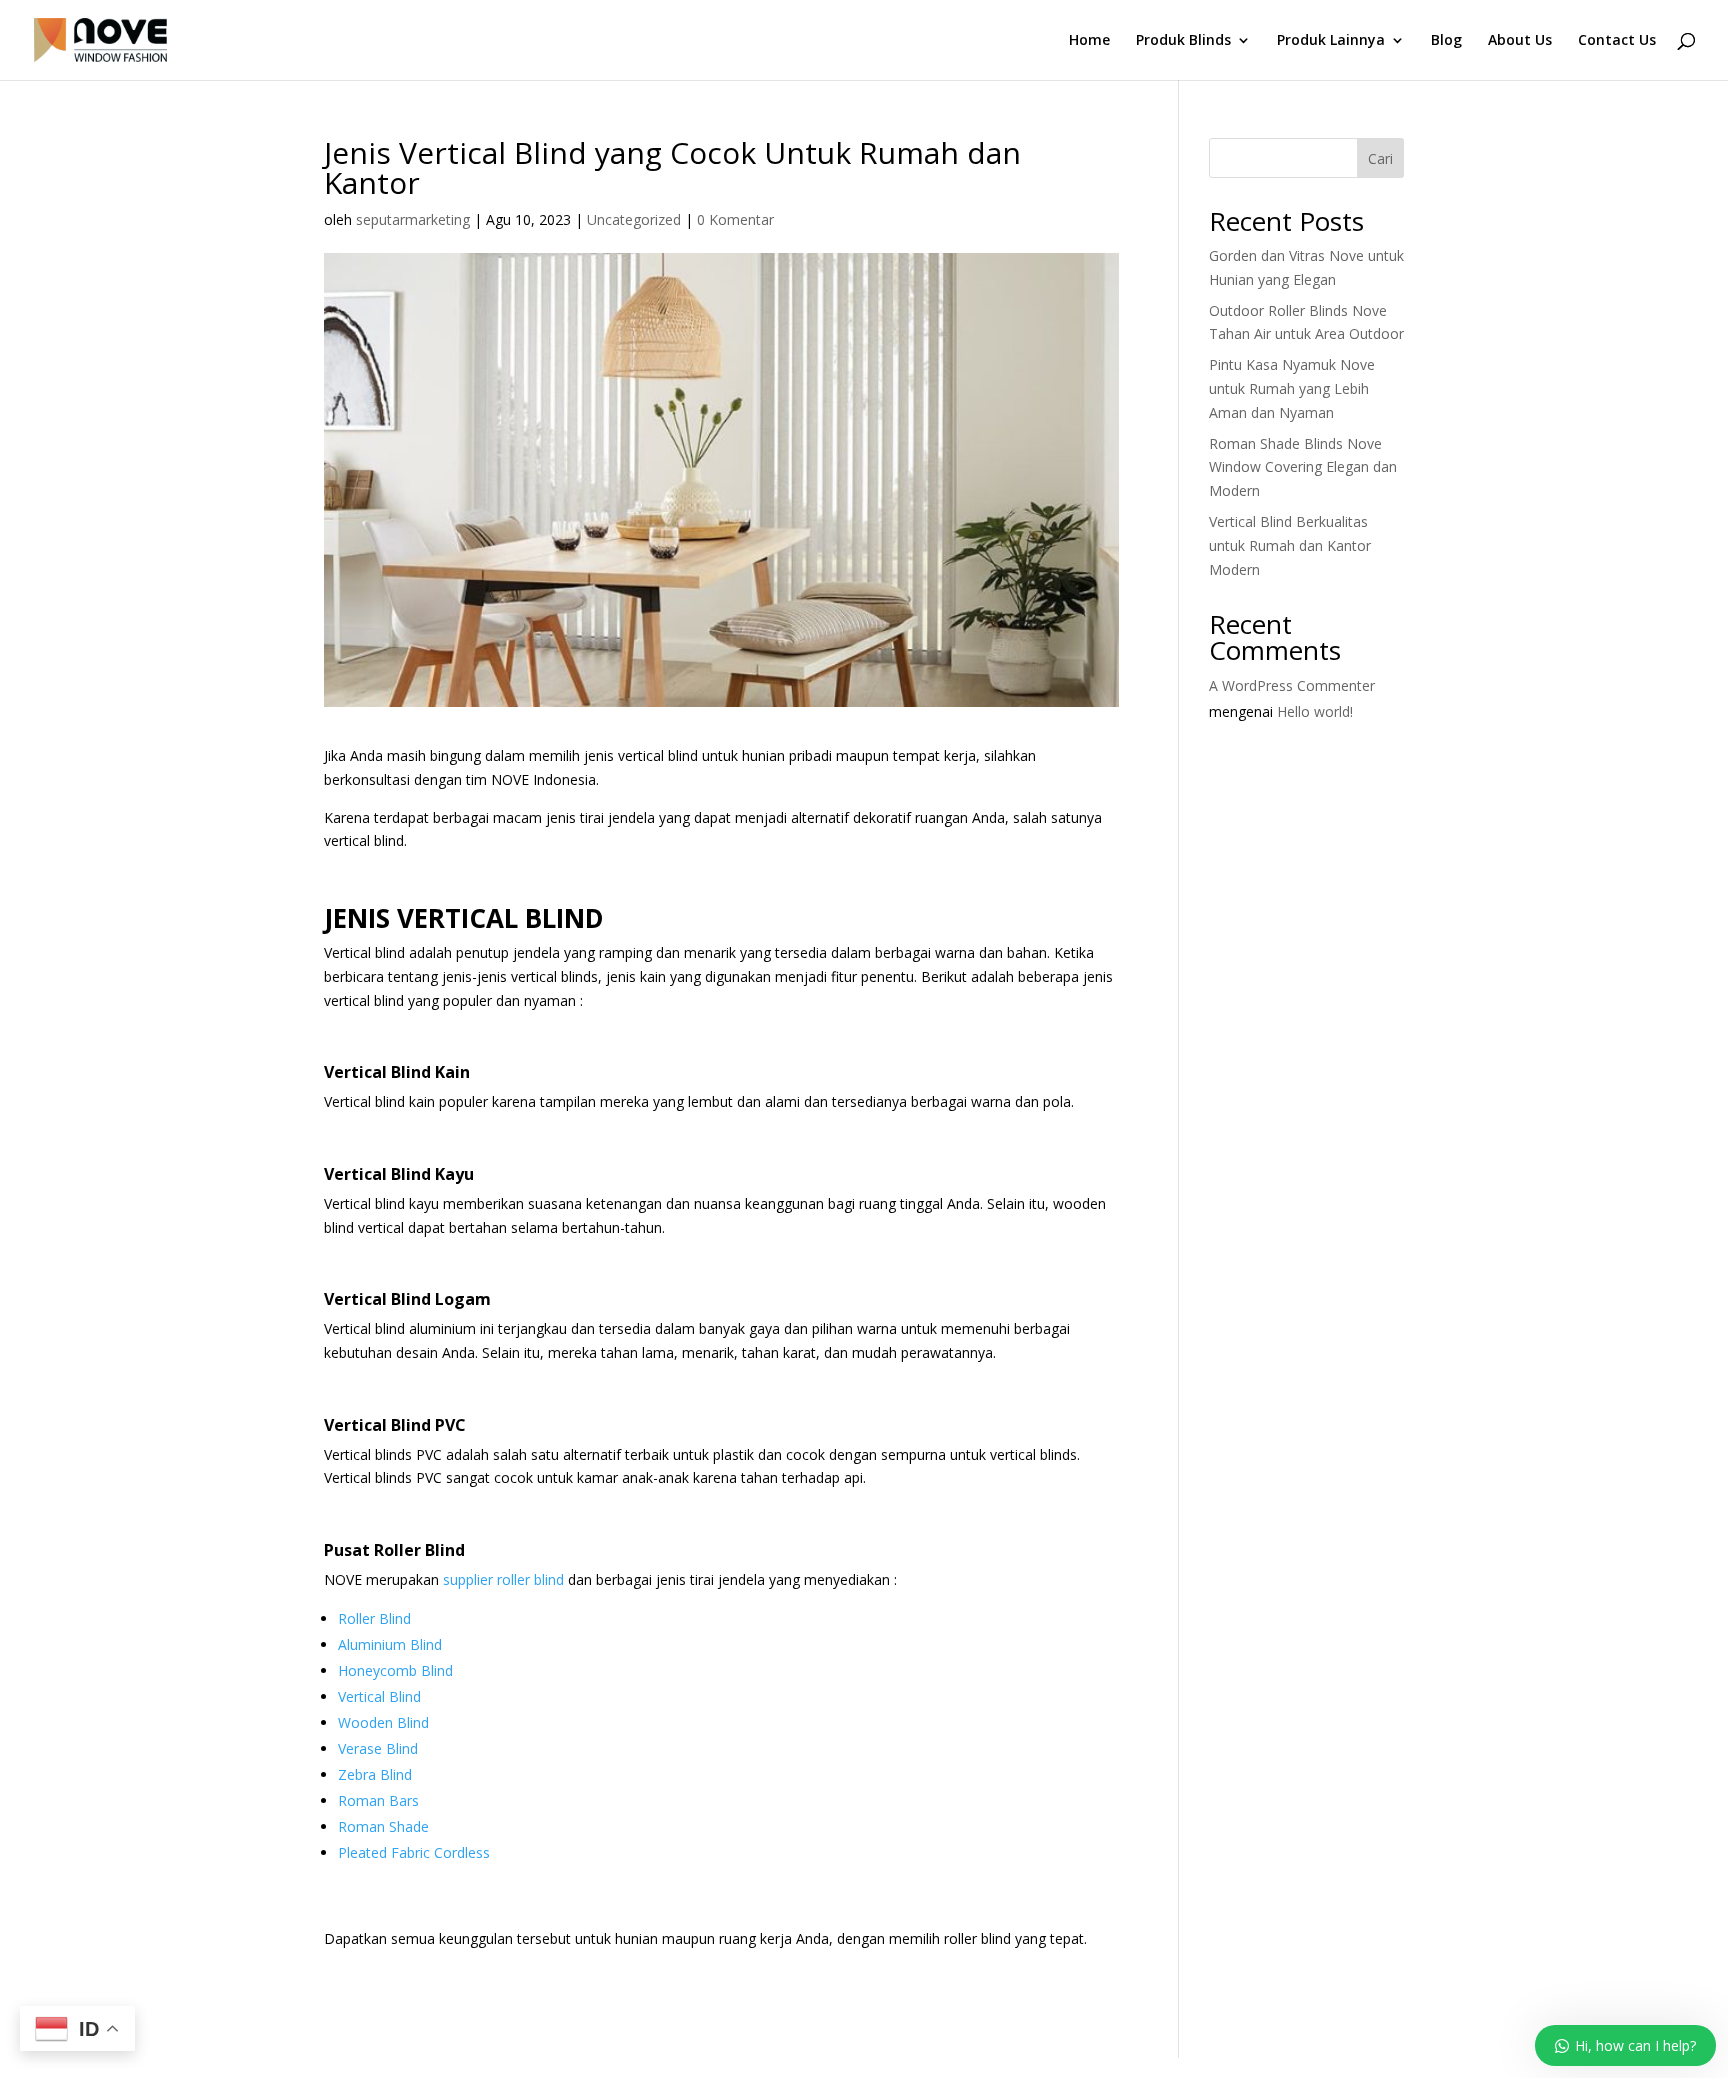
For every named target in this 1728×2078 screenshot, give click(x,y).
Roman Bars (378, 1800)
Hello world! (1315, 711)
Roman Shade (383, 1826)
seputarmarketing (413, 219)
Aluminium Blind (390, 1644)
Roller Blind (374, 1618)
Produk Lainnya (1331, 41)
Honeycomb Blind (395, 1670)
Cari (1380, 158)
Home (1089, 41)
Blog (1446, 41)
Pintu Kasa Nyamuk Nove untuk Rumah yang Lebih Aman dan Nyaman (1292, 388)
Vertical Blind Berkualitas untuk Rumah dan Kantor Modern (1290, 545)
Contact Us (1617, 41)
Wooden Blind (383, 1722)
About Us (1520, 41)
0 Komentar (735, 219)
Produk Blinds (1183, 41)
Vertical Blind (379, 1696)
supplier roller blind (503, 1579)
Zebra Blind (375, 1774)
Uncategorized (634, 219)
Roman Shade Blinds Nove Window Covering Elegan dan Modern (1303, 467)
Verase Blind (378, 1748)
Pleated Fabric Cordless (414, 1852)
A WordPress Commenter (1292, 685)
